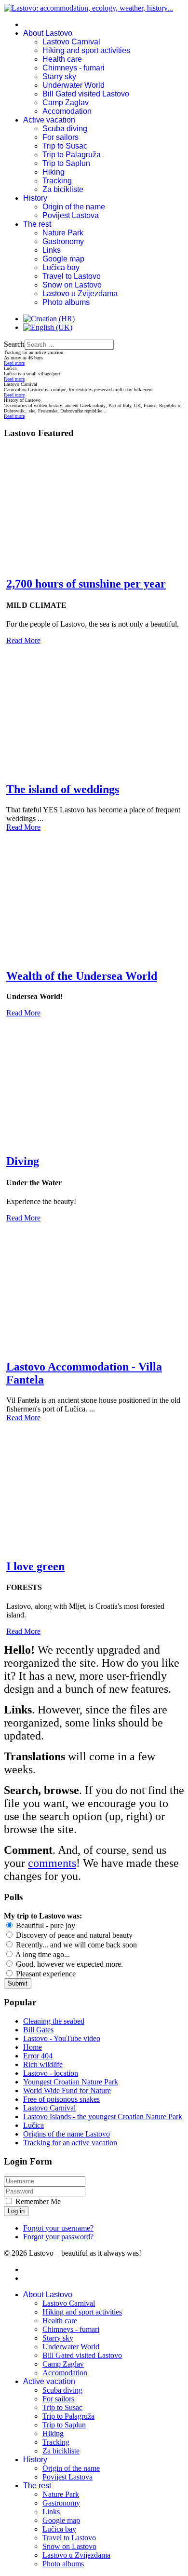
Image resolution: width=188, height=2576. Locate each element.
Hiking (54, 172)
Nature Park (63, 233)
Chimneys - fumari (74, 68)
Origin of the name (74, 207)
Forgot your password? (58, 2237)
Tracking (57, 181)
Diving (23, 1161)
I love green (35, 1566)
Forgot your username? (58, 2228)
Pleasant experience (45, 1974)
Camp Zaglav (66, 103)
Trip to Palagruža (72, 155)
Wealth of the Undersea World (82, 976)
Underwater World (74, 85)
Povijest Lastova (71, 215)
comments (52, 1863)
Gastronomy (63, 241)
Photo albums (66, 302)
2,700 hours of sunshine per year (86, 584)
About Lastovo (48, 33)
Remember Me (38, 2201)
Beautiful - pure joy (45, 1925)
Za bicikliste (63, 189)
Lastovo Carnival (71, 42)
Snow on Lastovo (72, 285)
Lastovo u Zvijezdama (80, 294)
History (35, 198)
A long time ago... (42, 1954)
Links (52, 250)
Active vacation (49, 120)
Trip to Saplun (66, 163)
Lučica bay (61, 267)
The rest (37, 224)
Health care (62, 59)
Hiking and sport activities (86, 50)
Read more (14, 363)
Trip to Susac (65, 146)
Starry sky (59, 76)
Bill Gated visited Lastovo (86, 94)
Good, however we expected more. (68, 1964)
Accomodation (67, 111)
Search (14, 344)
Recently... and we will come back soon (75, 1945)
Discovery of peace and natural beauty (73, 1935)
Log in (16, 2211)
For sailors (60, 137)
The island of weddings (63, 789)
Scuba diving (65, 129)
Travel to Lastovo (72, 276)
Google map (63, 259)
